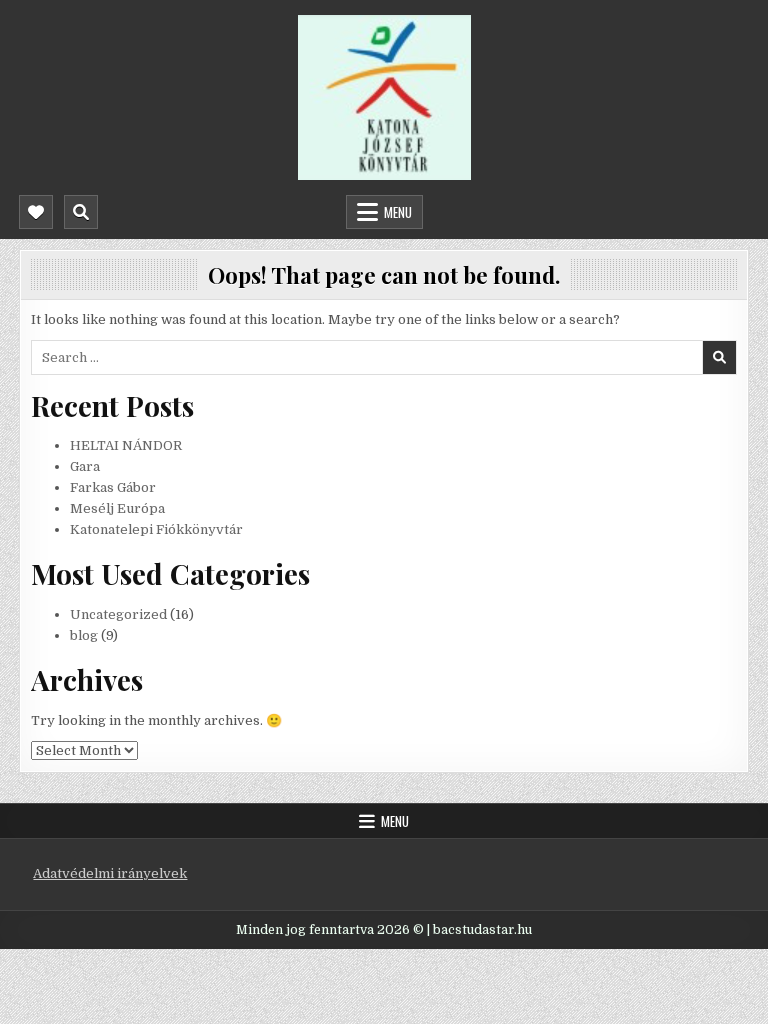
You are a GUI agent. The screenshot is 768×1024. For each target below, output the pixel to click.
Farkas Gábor (113, 487)
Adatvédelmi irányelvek (110, 873)
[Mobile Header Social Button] (36, 212)
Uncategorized (118, 614)
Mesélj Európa (117, 508)
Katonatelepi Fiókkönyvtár (156, 529)
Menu (398, 212)
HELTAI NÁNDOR (126, 445)
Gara (85, 466)
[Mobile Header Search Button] (81, 212)
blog (84, 635)
